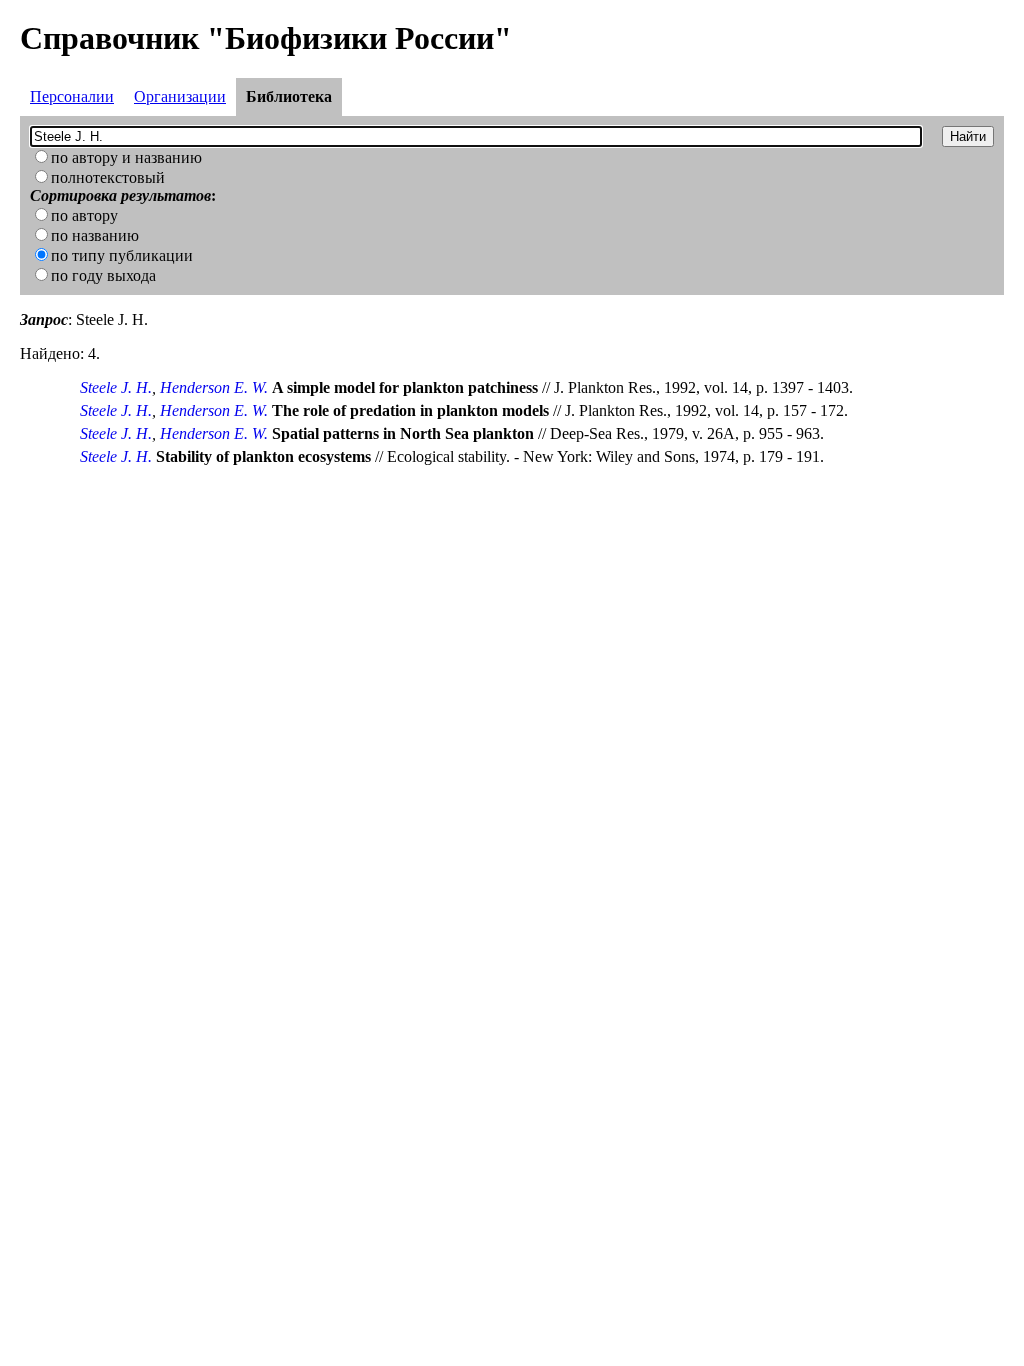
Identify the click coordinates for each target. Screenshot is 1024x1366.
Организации (180, 96)
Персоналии (72, 96)
